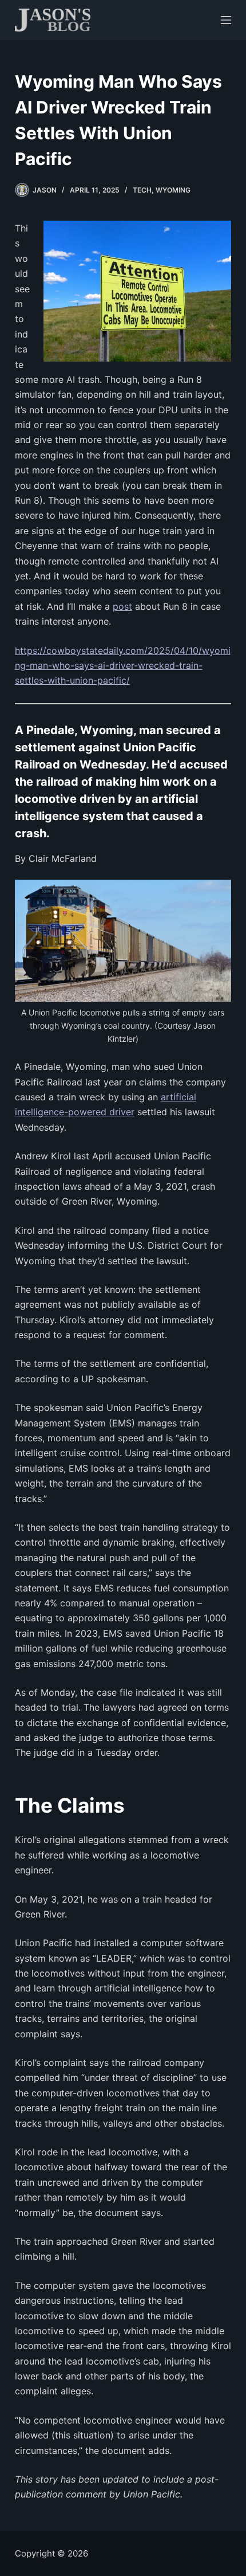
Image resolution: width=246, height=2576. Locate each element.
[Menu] (226, 20)
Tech (142, 190)
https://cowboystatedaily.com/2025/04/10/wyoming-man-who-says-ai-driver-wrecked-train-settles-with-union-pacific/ (123, 666)
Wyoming (173, 190)
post (122, 606)
